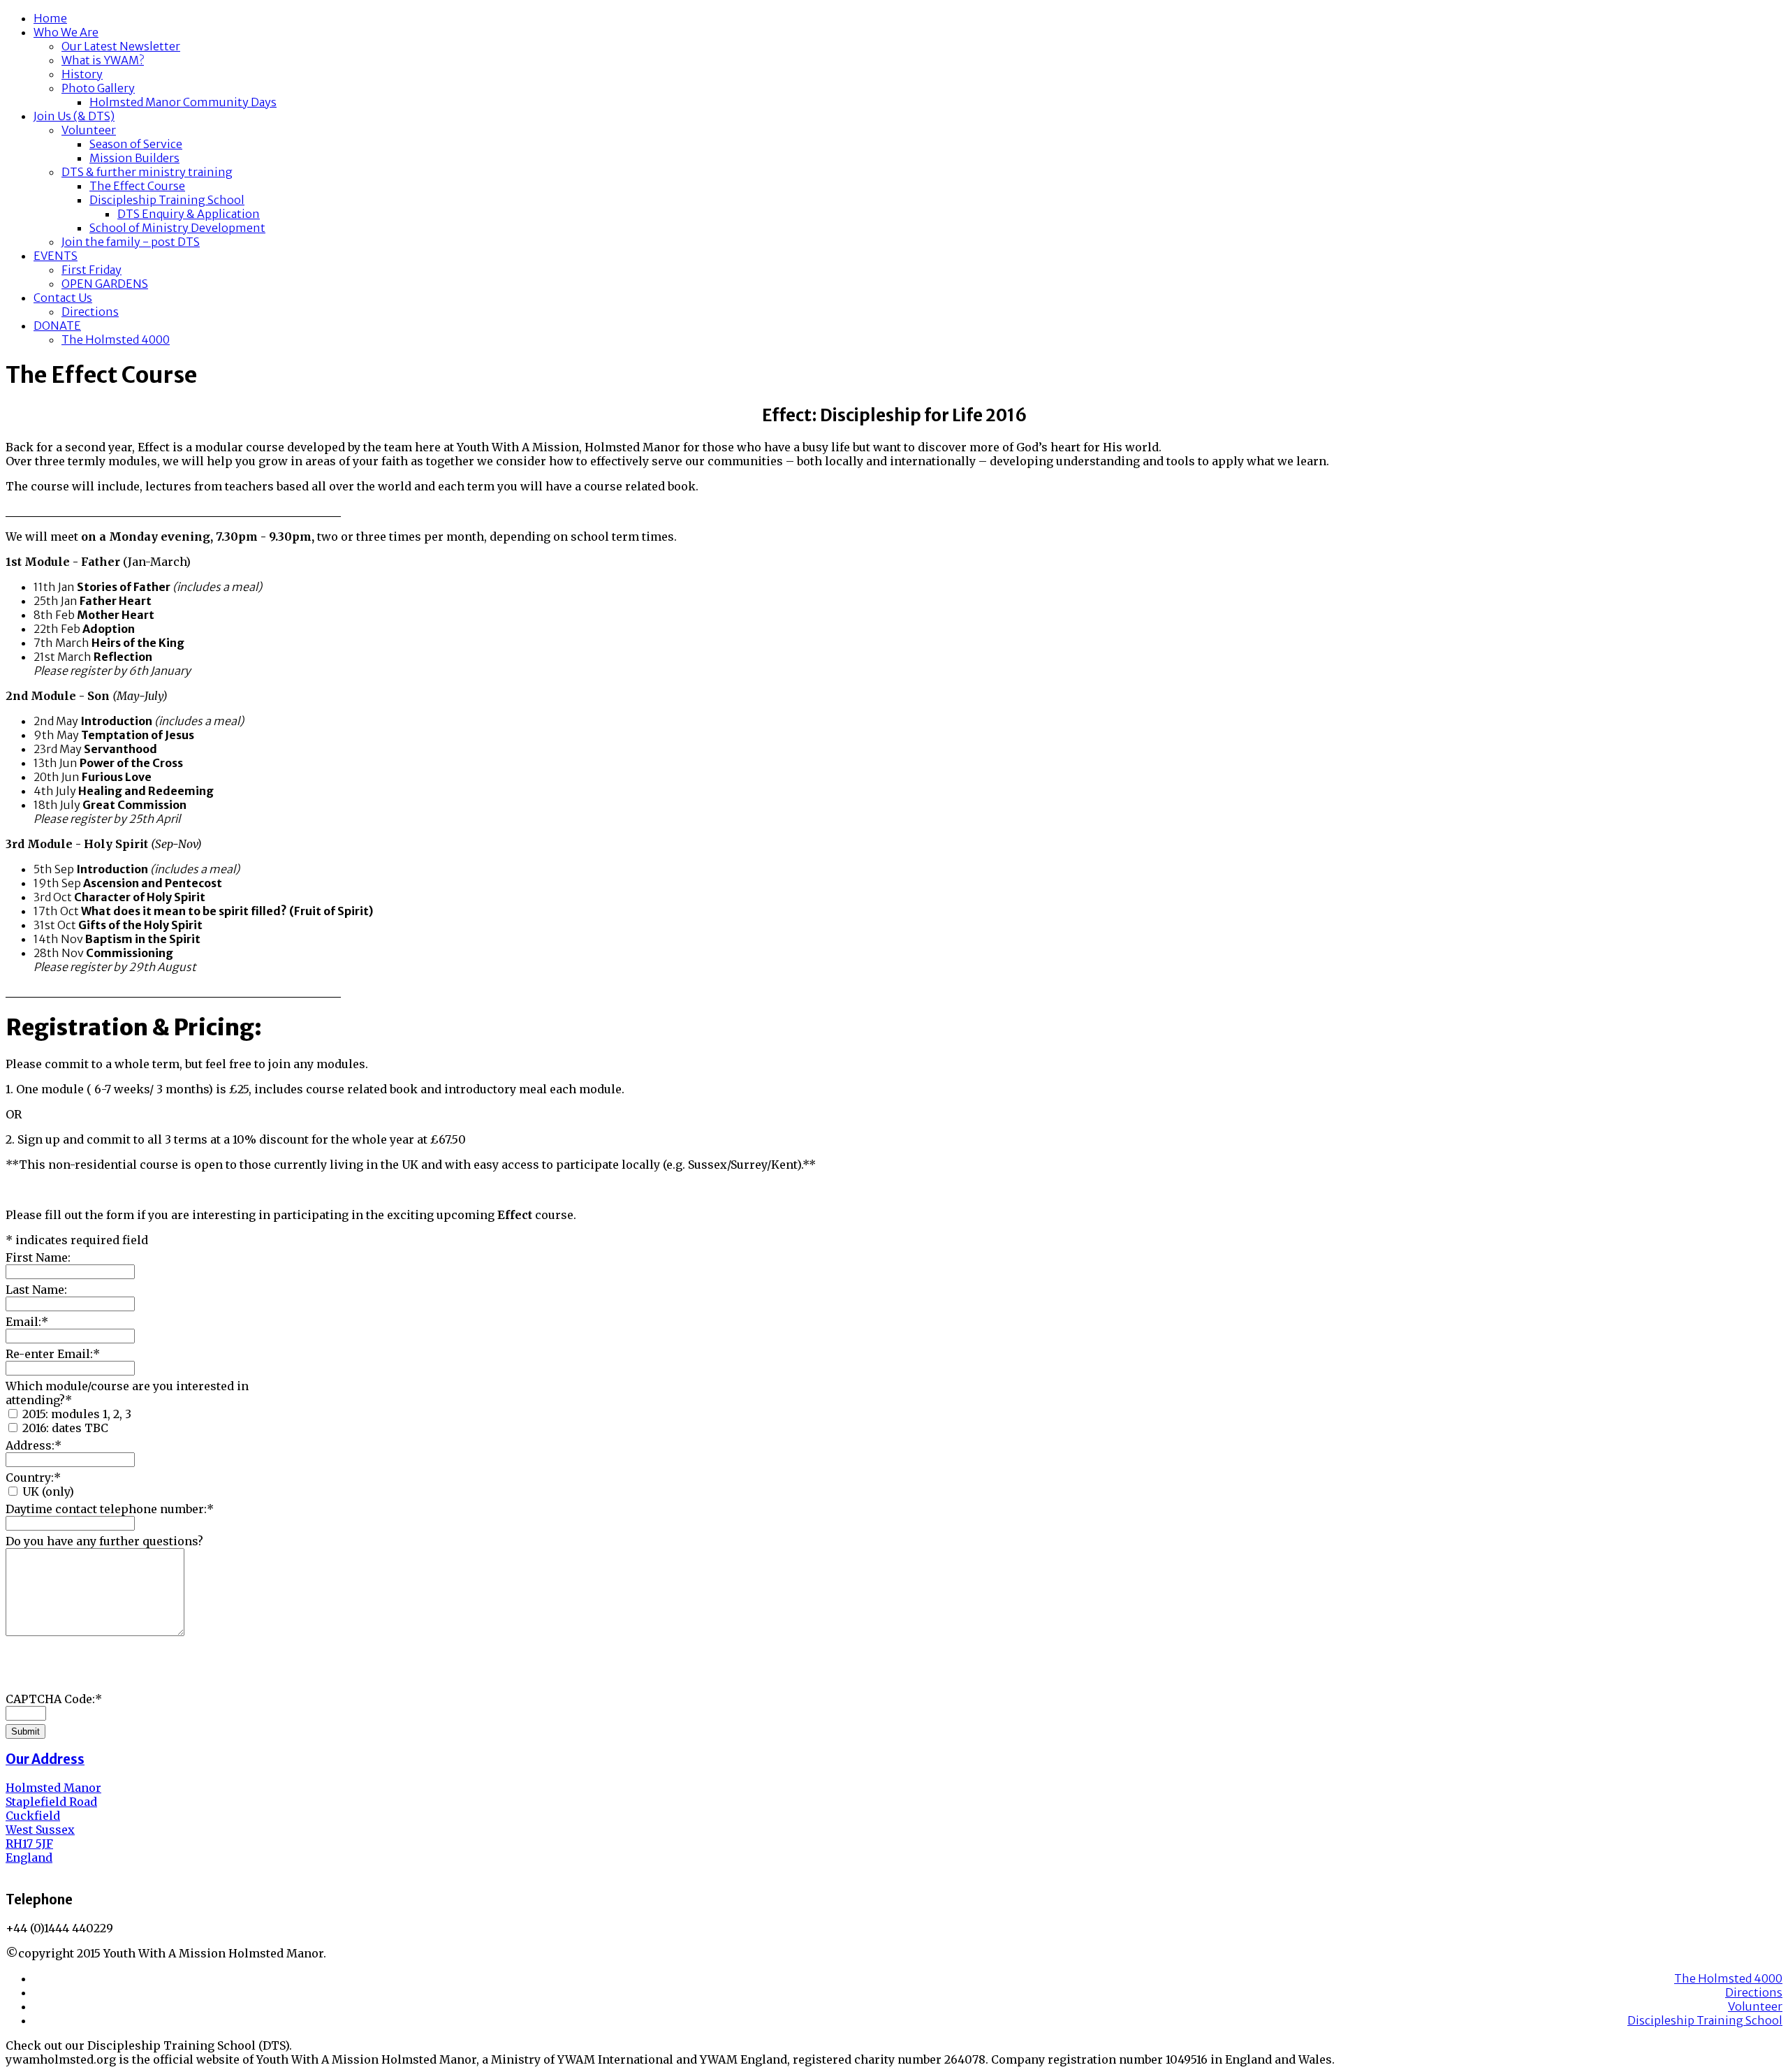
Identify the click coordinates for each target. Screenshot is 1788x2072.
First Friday (91, 270)
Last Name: (36, 1290)
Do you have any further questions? (104, 1541)
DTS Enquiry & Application (189, 214)
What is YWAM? (103, 60)
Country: (33, 1478)
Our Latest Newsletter (121, 46)
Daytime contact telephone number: (110, 1509)
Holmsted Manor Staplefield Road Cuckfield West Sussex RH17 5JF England (53, 1823)
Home (50, 18)
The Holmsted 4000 (116, 340)
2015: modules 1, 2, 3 (77, 1414)
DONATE (57, 326)
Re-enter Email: (53, 1354)
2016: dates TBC (65, 1428)
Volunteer (89, 130)
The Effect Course (137, 186)
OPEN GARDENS (105, 284)
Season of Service (136, 144)
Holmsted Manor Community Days (183, 102)
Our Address (45, 1759)
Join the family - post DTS (131, 242)
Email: (27, 1322)
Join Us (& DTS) (74, 116)
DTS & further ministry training (147, 172)
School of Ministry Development (177, 228)
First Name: (38, 1257)
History (82, 74)
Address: (34, 1445)
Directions (90, 312)
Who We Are (66, 32)
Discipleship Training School (167, 200)
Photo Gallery (98, 88)
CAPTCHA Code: (54, 1699)
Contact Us (63, 298)
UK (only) (48, 1491)
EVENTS (56, 256)
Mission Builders (134, 158)
